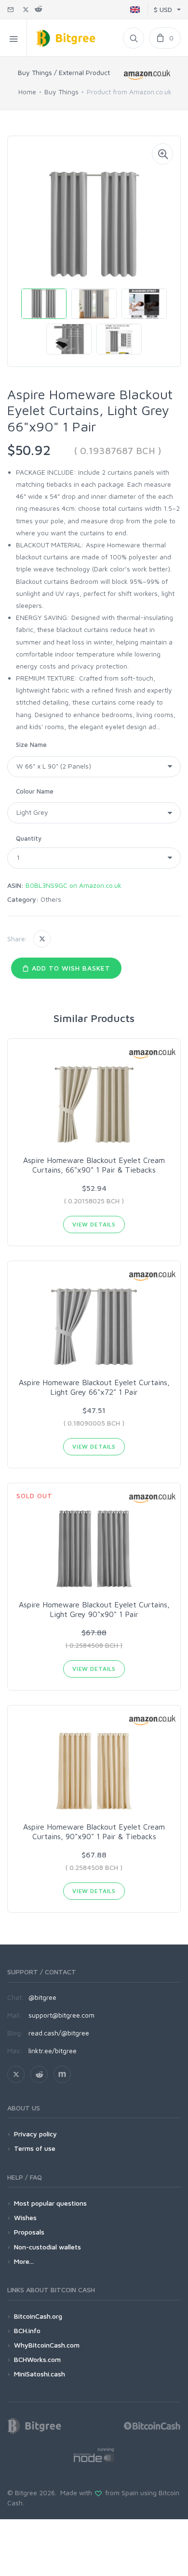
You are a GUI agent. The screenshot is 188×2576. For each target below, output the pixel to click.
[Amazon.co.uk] (147, 74)
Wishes (25, 2217)
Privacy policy (35, 2134)
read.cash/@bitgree (59, 2033)
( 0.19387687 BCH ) (118, 450)
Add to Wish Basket (70, 968)
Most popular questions (50, 2203)
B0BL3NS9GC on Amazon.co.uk (74, 885)
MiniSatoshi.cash (40, 2374)
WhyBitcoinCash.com (47, 2345)
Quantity (29, 838)
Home (27, 92)
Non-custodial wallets (47, 2247)
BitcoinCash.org (38, 2316)
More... (24, 2261)
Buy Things (61, 92)
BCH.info (27, 2330)
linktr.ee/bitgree (53, 2051)
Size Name (31, 745)
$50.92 (29, 450)
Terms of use (35, 2148)
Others (51, 899)
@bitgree (42, 1997)
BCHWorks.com (37, 2359)
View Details (94, 1224)
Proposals (29, 2232)
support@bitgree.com (61, 2015)
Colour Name (35, 791)
